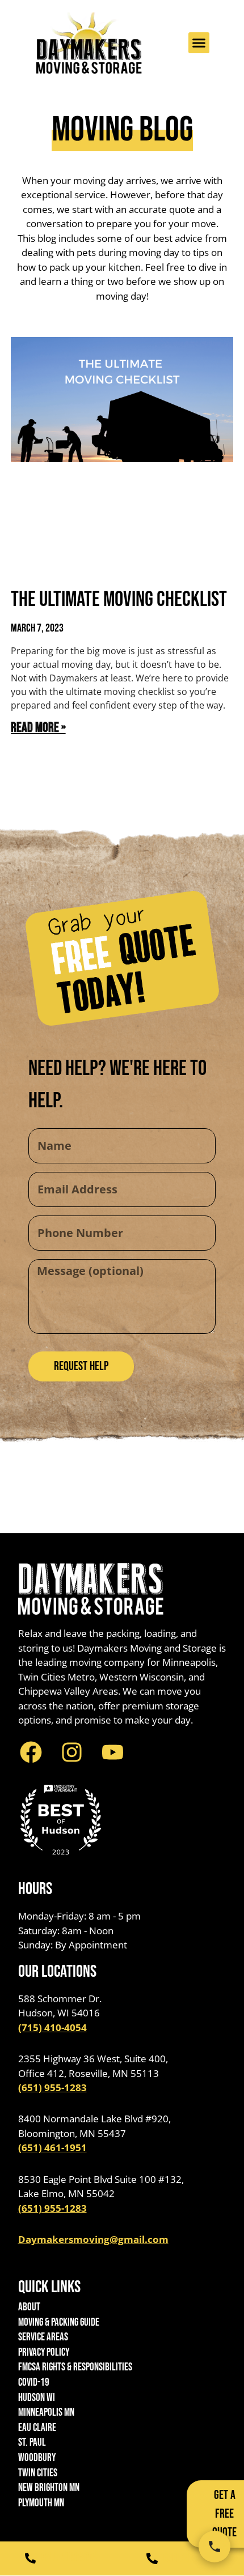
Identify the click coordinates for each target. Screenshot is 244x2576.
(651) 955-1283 (52, 2087)
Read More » (38, 728)
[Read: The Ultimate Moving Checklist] (122, 455)
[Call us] (214, 2547)
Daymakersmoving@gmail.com (93, 2239)
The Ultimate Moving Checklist (119, 600)
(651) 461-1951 (52, 2148)
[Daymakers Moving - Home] (89, 43)
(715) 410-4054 (52, 2027)
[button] (199, 43)
